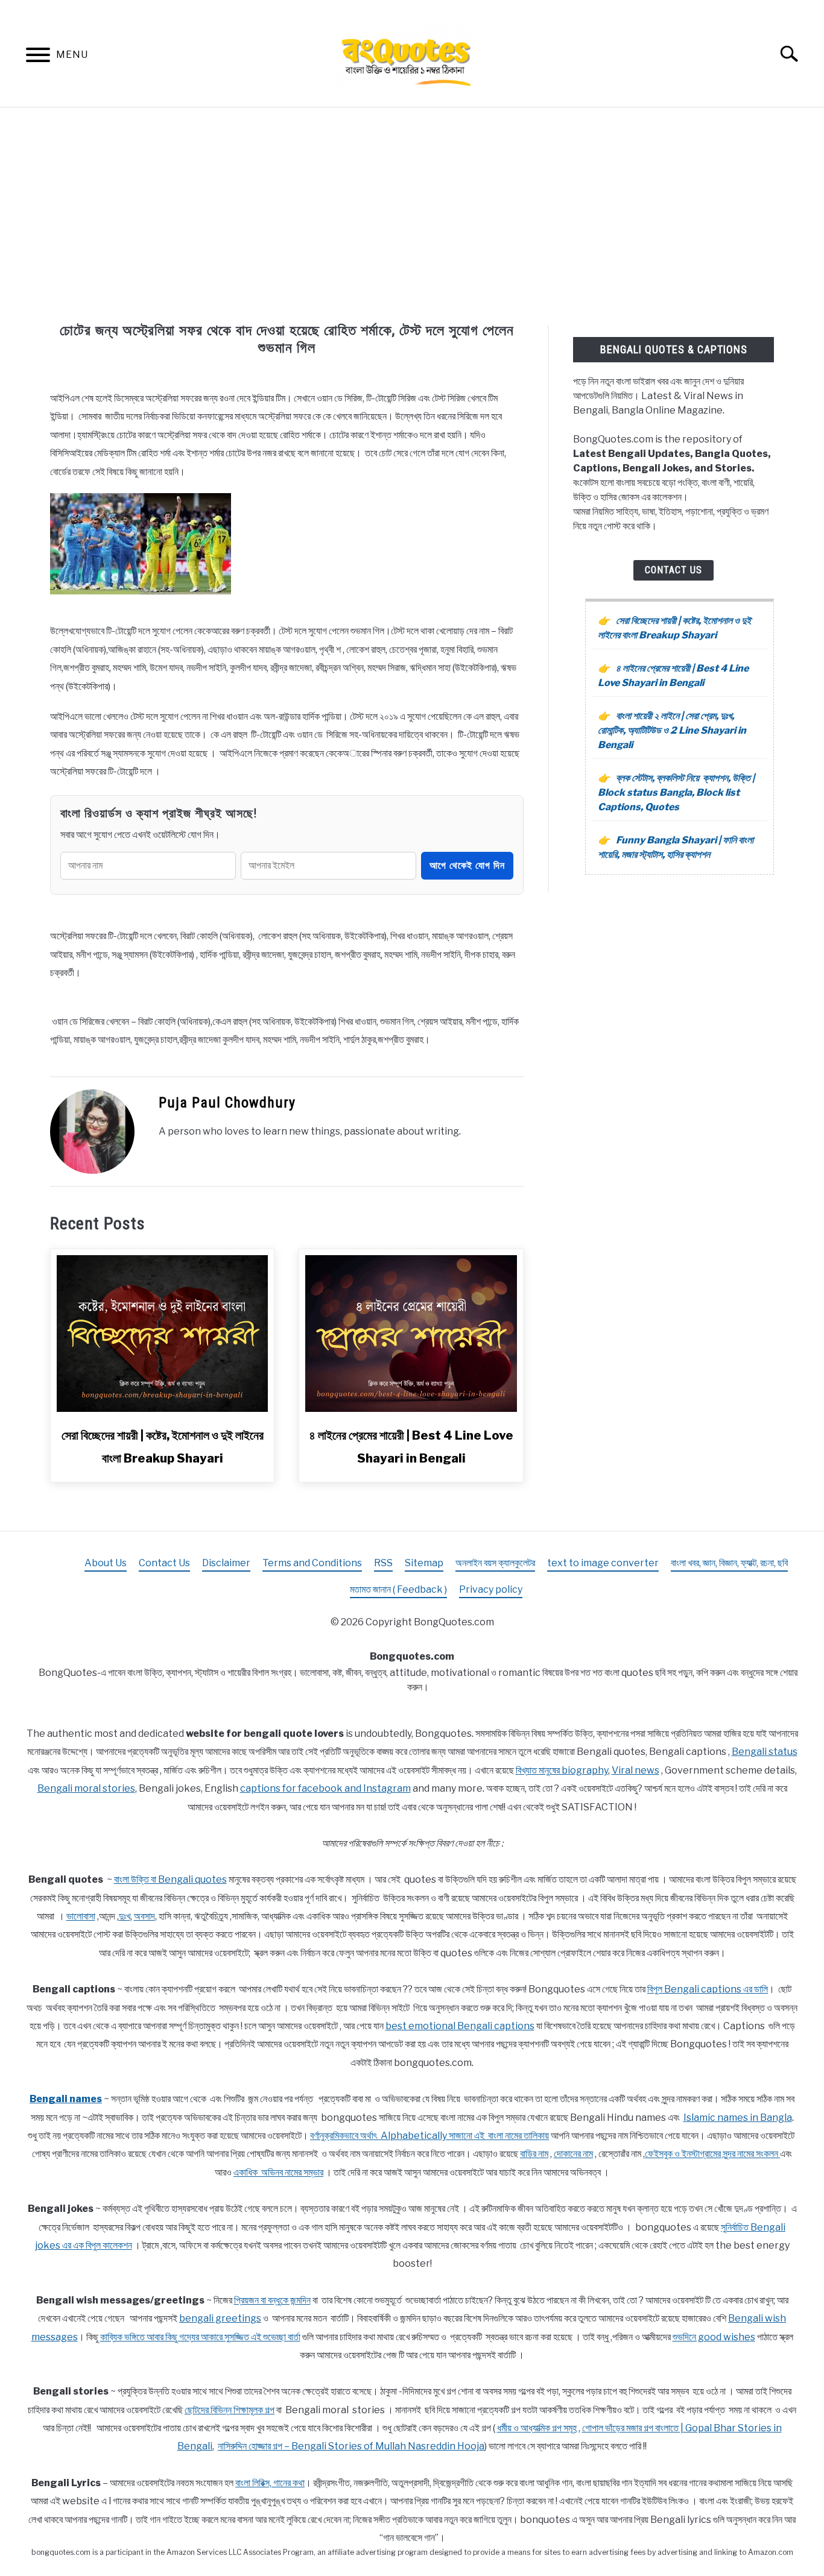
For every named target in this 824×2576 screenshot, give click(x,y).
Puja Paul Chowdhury (227, 1103)
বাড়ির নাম (534, 2154)
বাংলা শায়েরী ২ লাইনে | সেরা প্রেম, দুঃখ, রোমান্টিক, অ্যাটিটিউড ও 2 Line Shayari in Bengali (672, 730)
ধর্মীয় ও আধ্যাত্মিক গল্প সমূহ (537, 2428)
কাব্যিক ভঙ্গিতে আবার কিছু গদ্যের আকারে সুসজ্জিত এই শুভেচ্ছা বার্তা (200, 2337)
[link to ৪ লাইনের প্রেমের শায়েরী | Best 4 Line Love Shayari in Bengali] (411, 1334)
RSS (383, 1563)
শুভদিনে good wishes (714, 2337)
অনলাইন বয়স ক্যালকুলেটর (495, 1563)
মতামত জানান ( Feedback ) (398, 1589)
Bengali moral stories (86, 1788)
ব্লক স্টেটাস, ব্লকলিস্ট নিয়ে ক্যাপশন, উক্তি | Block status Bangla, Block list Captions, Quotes (676, 792)
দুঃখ (125, 1916)
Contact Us (673, 570)
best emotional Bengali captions (460, 2026)
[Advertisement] (412, 216)
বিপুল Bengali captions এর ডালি (708, 1989)
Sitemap (424, 1563)
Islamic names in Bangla (738, 2118)
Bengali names (66, 2099)
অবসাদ (144, 1916)
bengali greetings (220, 2318)
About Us (106, 1563)
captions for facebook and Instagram (325, 1788)
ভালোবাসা (81, 1916)
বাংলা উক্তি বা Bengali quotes (170, 1879)
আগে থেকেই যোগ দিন (467, 865)
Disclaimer (226, 1563)
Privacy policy (491, 1589)
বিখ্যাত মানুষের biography (562, 1770)
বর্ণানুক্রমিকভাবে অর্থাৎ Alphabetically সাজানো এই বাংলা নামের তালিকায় (429, 2136)
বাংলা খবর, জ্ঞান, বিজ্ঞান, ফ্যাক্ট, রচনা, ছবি (729, 1563)
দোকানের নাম (573, 2154)
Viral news (635, 1770)
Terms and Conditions (312, 1563)
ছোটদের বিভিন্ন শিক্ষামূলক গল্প (230, 2410)
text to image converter (603, 1563)
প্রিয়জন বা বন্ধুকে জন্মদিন (272, 2300)
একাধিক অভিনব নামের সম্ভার (278, 2172)
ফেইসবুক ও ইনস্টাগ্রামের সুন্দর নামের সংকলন (712, 2154)
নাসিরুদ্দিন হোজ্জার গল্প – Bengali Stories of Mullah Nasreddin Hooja (351, 2446)
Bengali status (765, 1752)
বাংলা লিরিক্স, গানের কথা (270, 2483)
